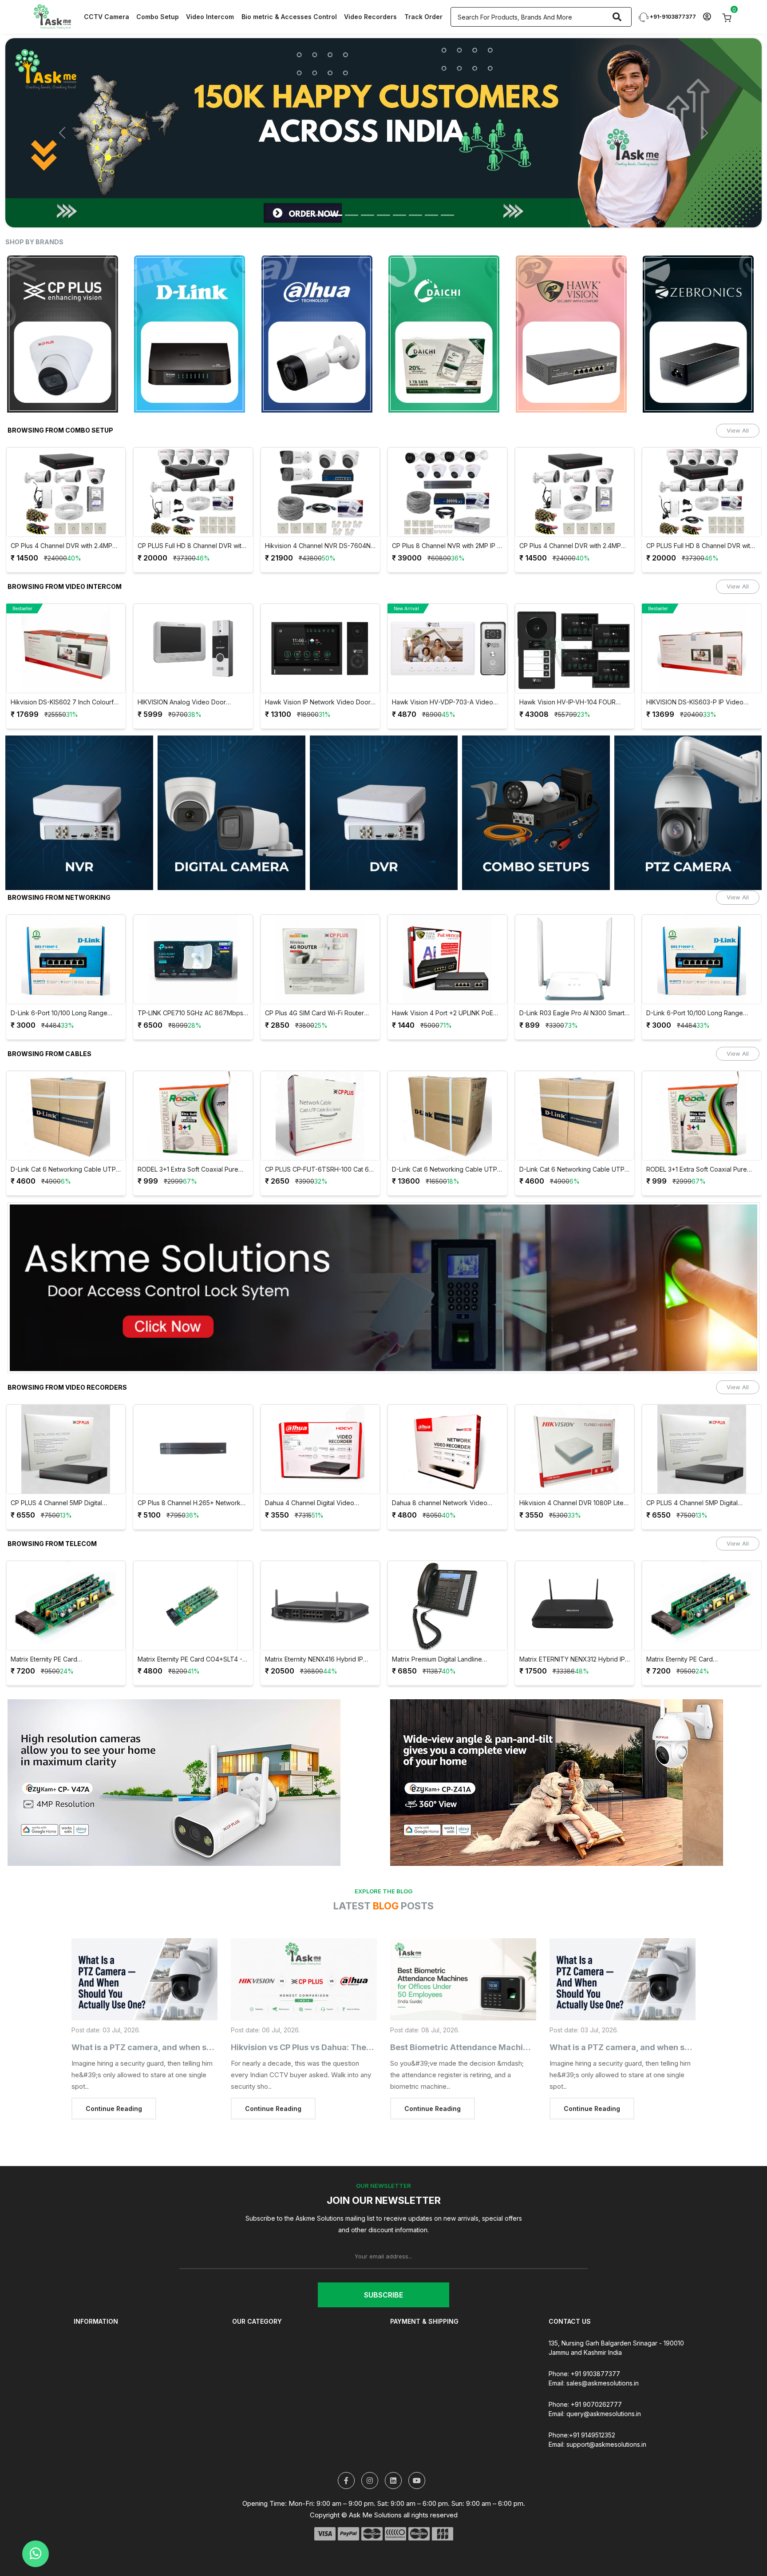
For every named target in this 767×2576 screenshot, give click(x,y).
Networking (249, 2347)
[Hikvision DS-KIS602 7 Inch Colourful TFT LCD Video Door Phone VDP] (702, 617)
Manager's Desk (98, 2395)
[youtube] (417, 2449)
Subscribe (383, 2263)
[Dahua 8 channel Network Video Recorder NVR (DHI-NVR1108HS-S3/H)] (320, 1418)
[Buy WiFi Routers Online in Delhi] (383, 1260)
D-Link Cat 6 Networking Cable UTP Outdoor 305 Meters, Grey (317, 1138)
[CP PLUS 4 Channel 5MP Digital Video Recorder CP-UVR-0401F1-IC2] (574, 1418)
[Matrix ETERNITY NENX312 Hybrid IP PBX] (447, 1574)
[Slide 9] (447, 184)
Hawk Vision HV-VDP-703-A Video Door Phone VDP (315, 671)
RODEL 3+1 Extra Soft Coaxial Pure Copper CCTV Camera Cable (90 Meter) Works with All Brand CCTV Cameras (61, 1138)
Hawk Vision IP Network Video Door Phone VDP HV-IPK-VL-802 (190, 671)
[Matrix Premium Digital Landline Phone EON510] (320, 1574)
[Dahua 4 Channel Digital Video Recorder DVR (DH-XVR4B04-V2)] (193, 1418)
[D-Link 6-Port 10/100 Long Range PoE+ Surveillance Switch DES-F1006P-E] (574, 928)
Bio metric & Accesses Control (289, 17)
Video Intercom (210, 17)
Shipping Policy (96, 2383)
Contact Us (90, 2371)
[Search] (617, 17)
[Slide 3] (352, 184)
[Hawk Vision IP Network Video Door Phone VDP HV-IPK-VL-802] (193, 617)
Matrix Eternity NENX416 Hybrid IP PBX (187, 1628)
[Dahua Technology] (193, 302)
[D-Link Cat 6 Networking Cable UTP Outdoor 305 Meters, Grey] (320, 1084)
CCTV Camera (107, 17)
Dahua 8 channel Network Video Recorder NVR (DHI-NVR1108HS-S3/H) (312, 1472)
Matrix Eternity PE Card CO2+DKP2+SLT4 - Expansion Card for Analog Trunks (571, 1628)
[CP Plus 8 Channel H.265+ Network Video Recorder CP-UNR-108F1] (66, 1418)
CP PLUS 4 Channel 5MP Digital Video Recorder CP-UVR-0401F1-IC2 (573, 1472)
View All (738, 399)
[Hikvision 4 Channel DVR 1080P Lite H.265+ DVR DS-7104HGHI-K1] (447, 1418)
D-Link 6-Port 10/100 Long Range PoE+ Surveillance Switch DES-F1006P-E (567, 982)
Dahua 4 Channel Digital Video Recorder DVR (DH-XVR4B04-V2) (188, 1472)
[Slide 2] (336, 184)
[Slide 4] (368, 184)
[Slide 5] (383, 184)
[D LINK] (66, 302)
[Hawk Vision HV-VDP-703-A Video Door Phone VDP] (320, 617)
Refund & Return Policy (424, 2312)
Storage (244, 2395)
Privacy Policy (411, 2335)
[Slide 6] (399, 184)
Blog (80, 2359)
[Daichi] (320, 302)
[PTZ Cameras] (688, 781)
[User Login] (707, 17)
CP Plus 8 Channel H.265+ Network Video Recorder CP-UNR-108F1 (62, 1472)
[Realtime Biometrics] (702, 302)
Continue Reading (114, 2077)
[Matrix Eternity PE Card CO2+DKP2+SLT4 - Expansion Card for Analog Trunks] (574, 1574)
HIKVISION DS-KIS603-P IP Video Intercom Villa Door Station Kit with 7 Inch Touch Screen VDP (571, 671)
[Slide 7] (415, 184)
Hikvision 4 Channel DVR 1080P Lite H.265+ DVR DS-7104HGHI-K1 (444, 1472)
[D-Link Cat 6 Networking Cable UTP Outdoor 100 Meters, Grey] (447, 1084)
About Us (87, 2324)
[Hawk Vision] (447, 302)
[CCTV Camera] (231, 781)
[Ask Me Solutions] (52, 16)
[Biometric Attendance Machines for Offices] (463, 1948)
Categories (90, 2335)
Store (82, 2347)
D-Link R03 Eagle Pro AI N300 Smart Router (445, 982)
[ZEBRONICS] (574, 302)
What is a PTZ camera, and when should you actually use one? (194, 2016)
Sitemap (85, 2407)
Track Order (423, 17)
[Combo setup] (536, 781)
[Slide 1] (320, 184)
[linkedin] (393, 2449)
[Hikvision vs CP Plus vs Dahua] (304, 1948)
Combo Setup (158, 17)
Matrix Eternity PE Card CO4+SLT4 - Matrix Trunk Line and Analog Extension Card (63, 1628)
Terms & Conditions (419, 2324)
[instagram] (370, 2449)
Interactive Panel (257, 2383)
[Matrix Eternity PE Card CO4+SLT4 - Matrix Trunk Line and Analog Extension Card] (66, 1574)
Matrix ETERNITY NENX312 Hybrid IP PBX (445, 1628)
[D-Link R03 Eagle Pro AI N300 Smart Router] (447, 928)
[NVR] (79, 781)
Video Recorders (370, 17)
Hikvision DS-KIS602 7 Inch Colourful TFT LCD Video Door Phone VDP (700, 671)
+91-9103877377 (672, 17)
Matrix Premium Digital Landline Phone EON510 (310, 1628)
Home (82, 2312)
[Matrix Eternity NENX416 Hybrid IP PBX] (193, 1574)
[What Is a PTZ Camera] (144, 1948)
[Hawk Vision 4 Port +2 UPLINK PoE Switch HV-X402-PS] (320, 928)
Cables (242, 2359)
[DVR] (384, 781)
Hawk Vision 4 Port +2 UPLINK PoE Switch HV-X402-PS (315, 982)
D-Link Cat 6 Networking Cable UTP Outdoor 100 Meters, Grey (445, 1138)
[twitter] (346, 2449)
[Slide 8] (431, 184)
